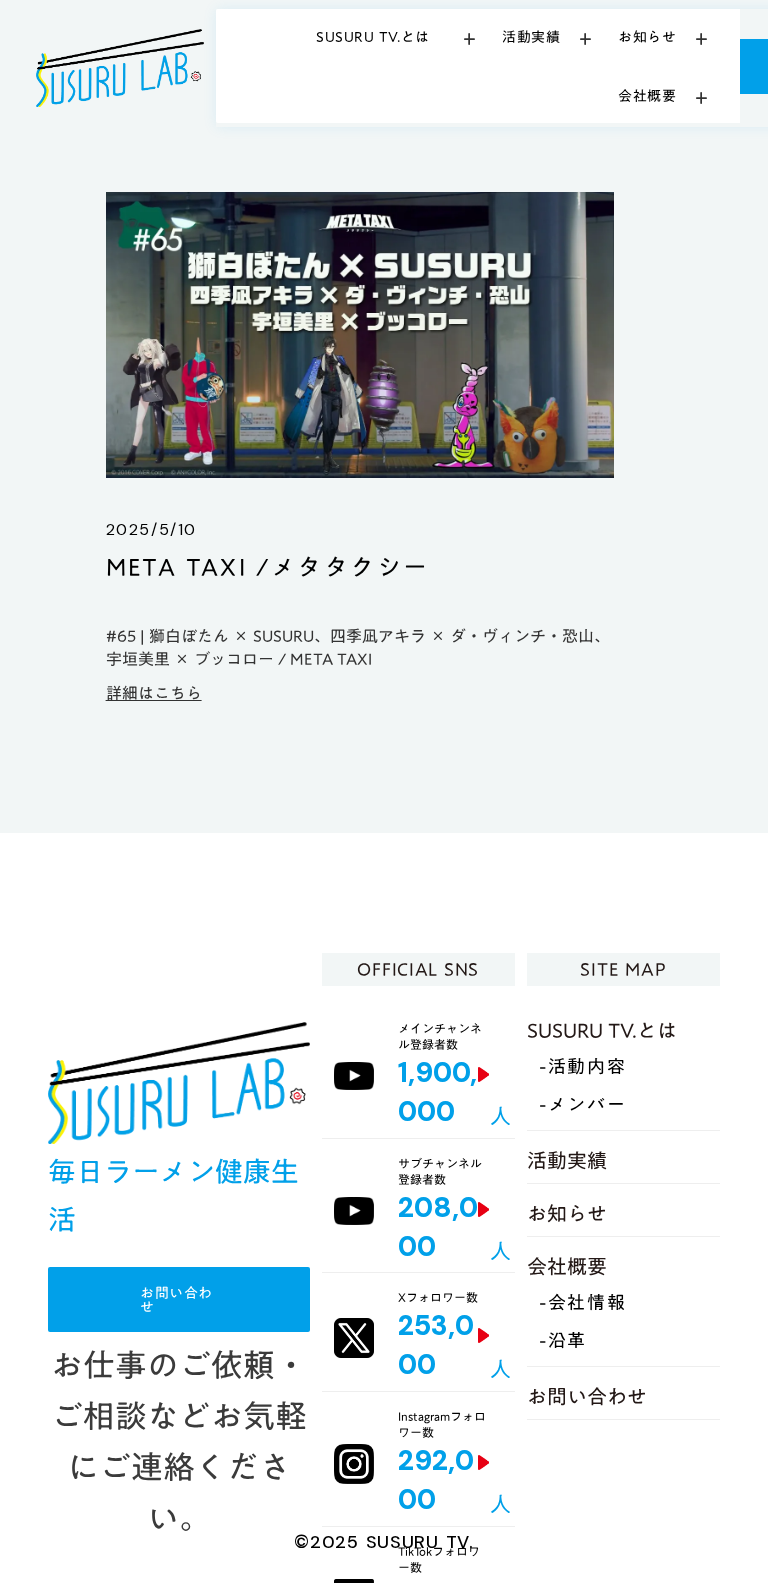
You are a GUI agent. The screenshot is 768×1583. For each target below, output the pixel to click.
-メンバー (583, 1105)
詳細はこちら (154, 693)
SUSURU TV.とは (602, 1030)
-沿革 (563, 1341)
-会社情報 (583, 1303)
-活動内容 (583, 1067)
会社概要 (567, 1266)
